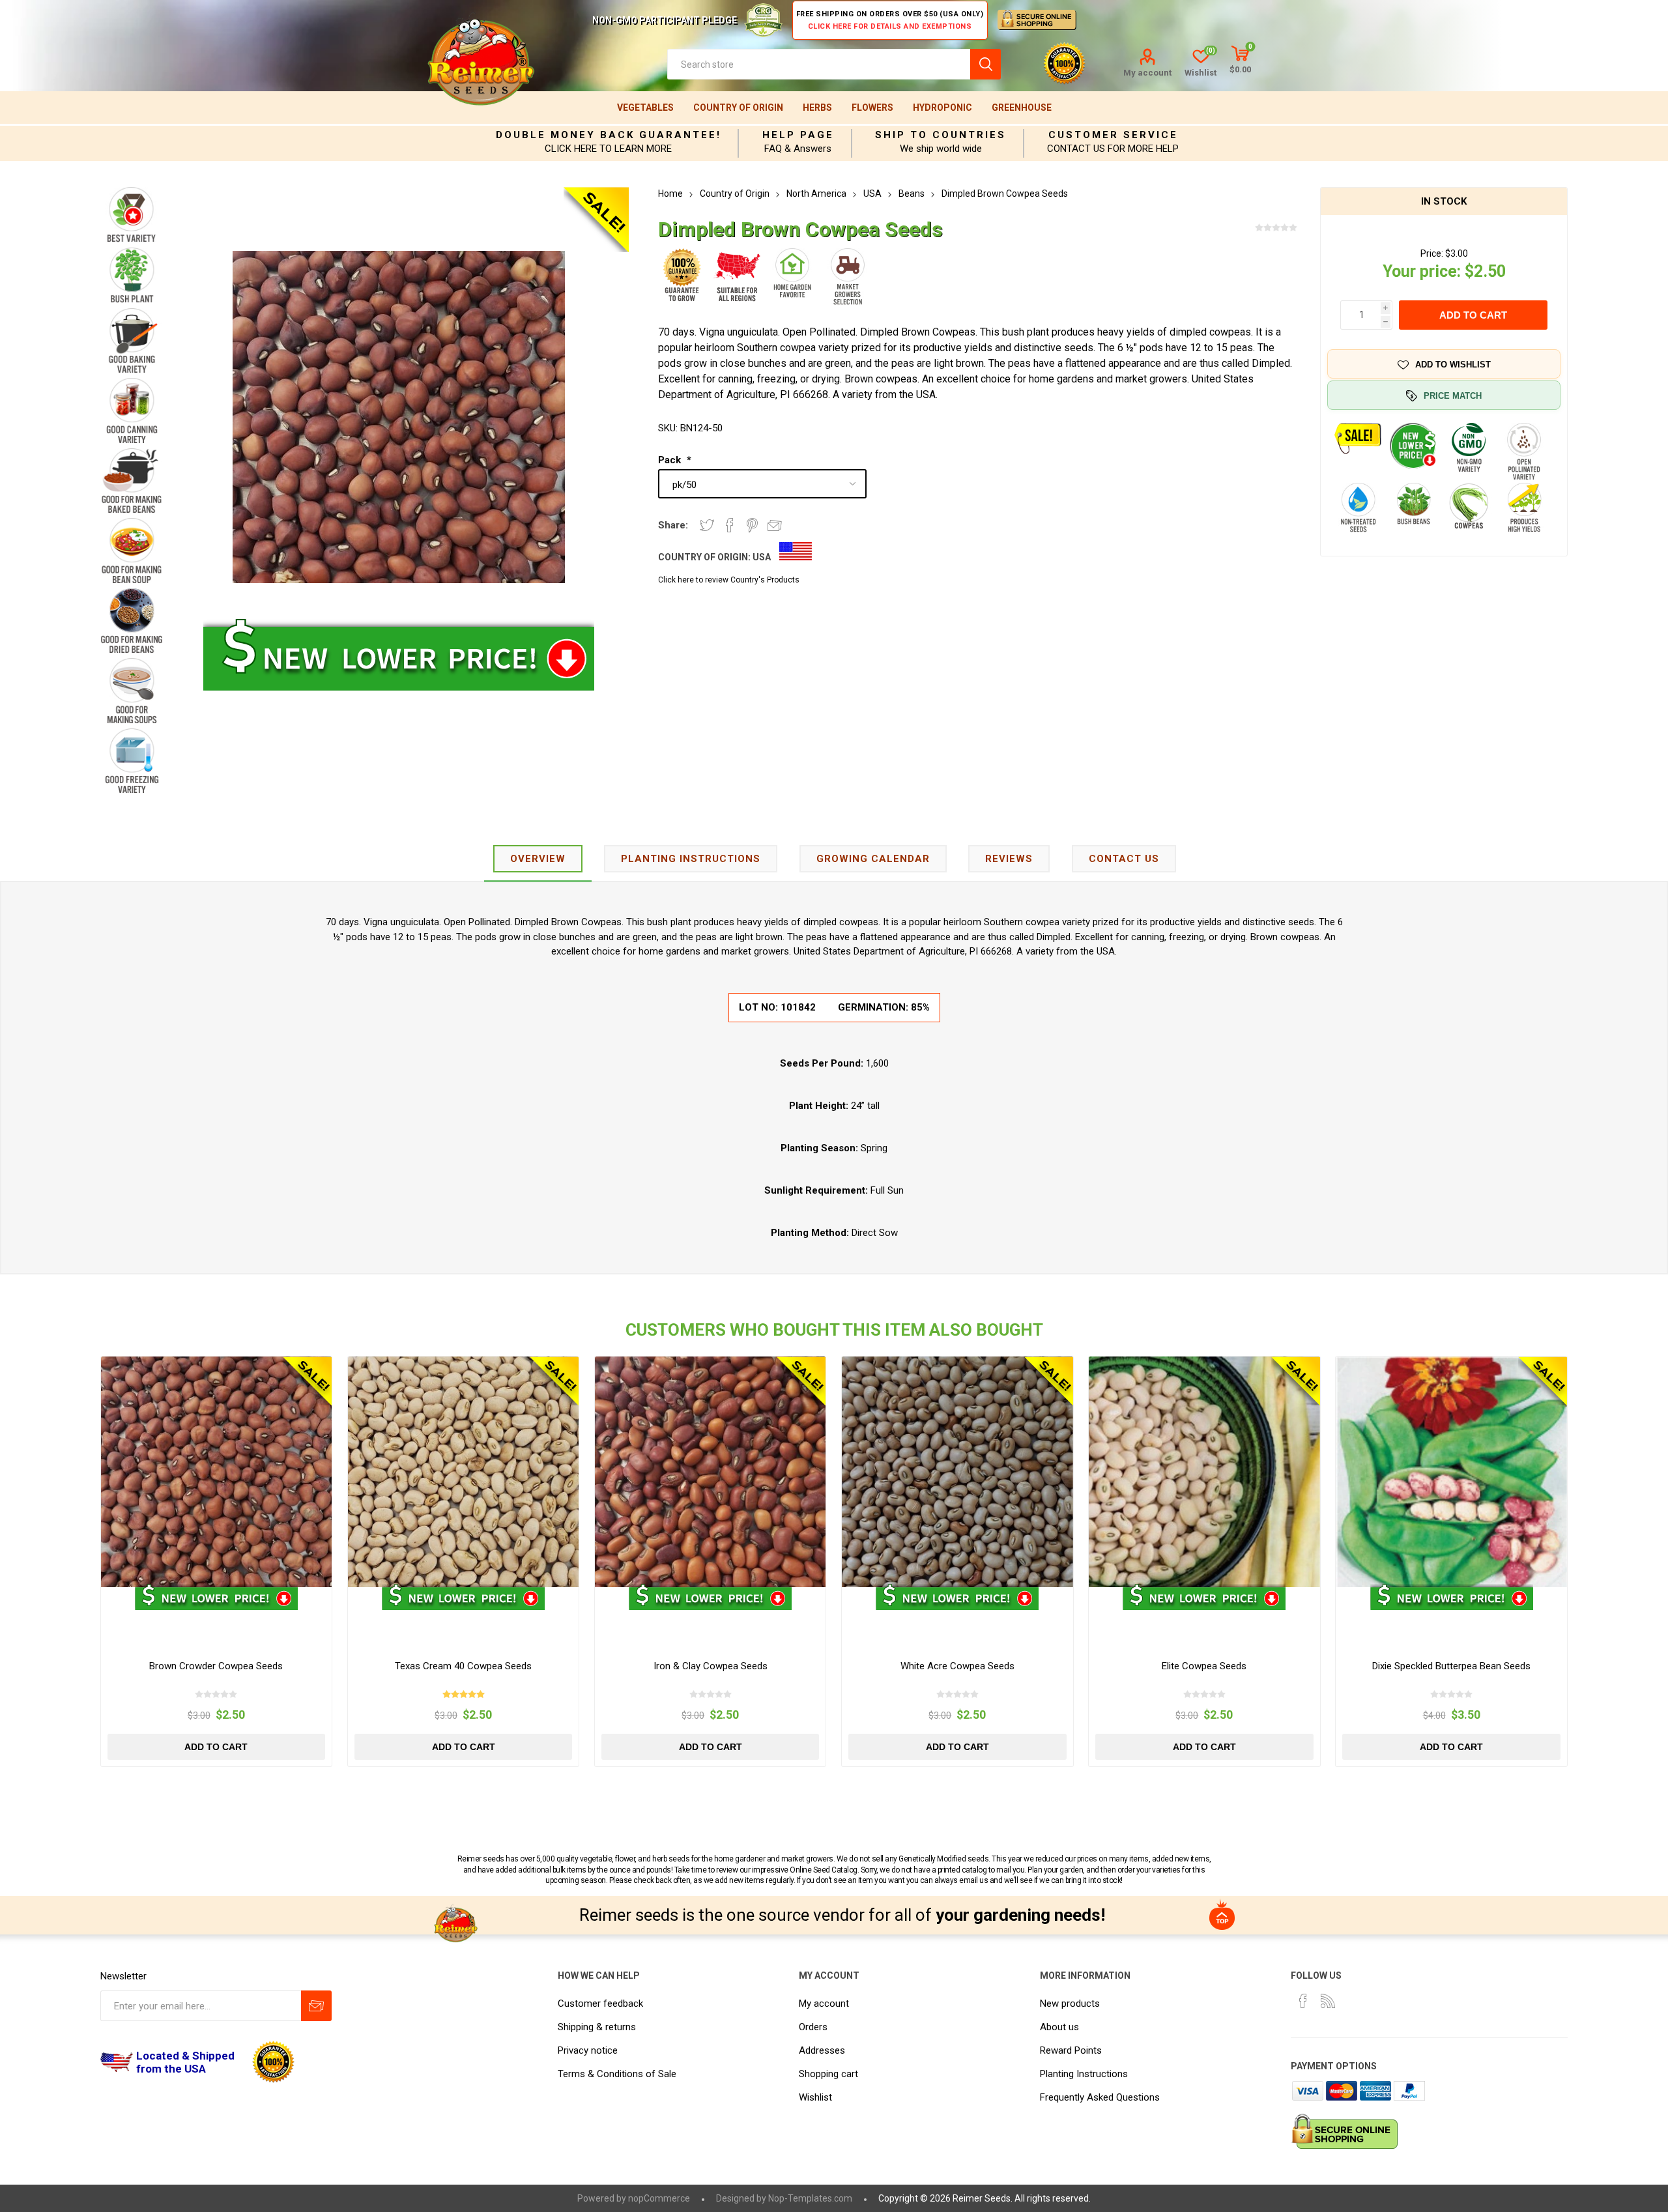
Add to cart (1473, 315)
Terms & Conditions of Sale (617, 2074)
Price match (1453, 396)
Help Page (798, 135)
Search (985, 64)
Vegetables (645, 108)
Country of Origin (738, 108)
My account (1147, 73)
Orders (813, 2027)
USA (762, 557)
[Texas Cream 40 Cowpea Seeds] (464, 1472)
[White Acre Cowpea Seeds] (957, 1472)
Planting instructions (691, 859)
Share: (673, 525)
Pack (671, 460)
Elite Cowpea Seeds (1204, 1666)
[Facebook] (1303, 2001)
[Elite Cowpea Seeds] (1204, 1472)
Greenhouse (1022, 108)
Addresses (822, 2050)
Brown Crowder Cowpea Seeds (216, 1666)
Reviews (1009, 859)
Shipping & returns (597, 2027)
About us (1059, 2027)
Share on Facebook (730, 525)
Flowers (872, 108)
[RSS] (1328, 2001)
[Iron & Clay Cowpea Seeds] (711, 1472)
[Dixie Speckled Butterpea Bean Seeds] (1451, 1472)
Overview (538, 859)
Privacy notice (588, 2050)
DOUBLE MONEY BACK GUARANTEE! (609, 135)
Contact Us (1124, 859)
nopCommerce (659, 2198)
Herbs (817, 108)
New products (1070, 2004)
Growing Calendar (873, 859)
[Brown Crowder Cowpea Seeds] (217, 1472)
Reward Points (1071, 2050)
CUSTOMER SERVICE (1113, 135)
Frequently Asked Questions (1100, 2097)
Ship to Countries (941, 135)
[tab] (538, 860)
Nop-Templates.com (810, 2198)
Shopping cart (828, 2074)
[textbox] (819, 64)
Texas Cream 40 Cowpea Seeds (463, 1666)
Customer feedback (600, 2004)
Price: (1432, 253)
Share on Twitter (707, 525)
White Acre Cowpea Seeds (957, 1666)
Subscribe (316, 2006)
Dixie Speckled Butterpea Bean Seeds (1451, 1666)
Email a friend (775, 525)
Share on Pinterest (752, 525)
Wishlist (815, 2097)
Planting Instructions (1084, 2074)
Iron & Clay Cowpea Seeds (711, 1666)
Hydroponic (942, 108)
